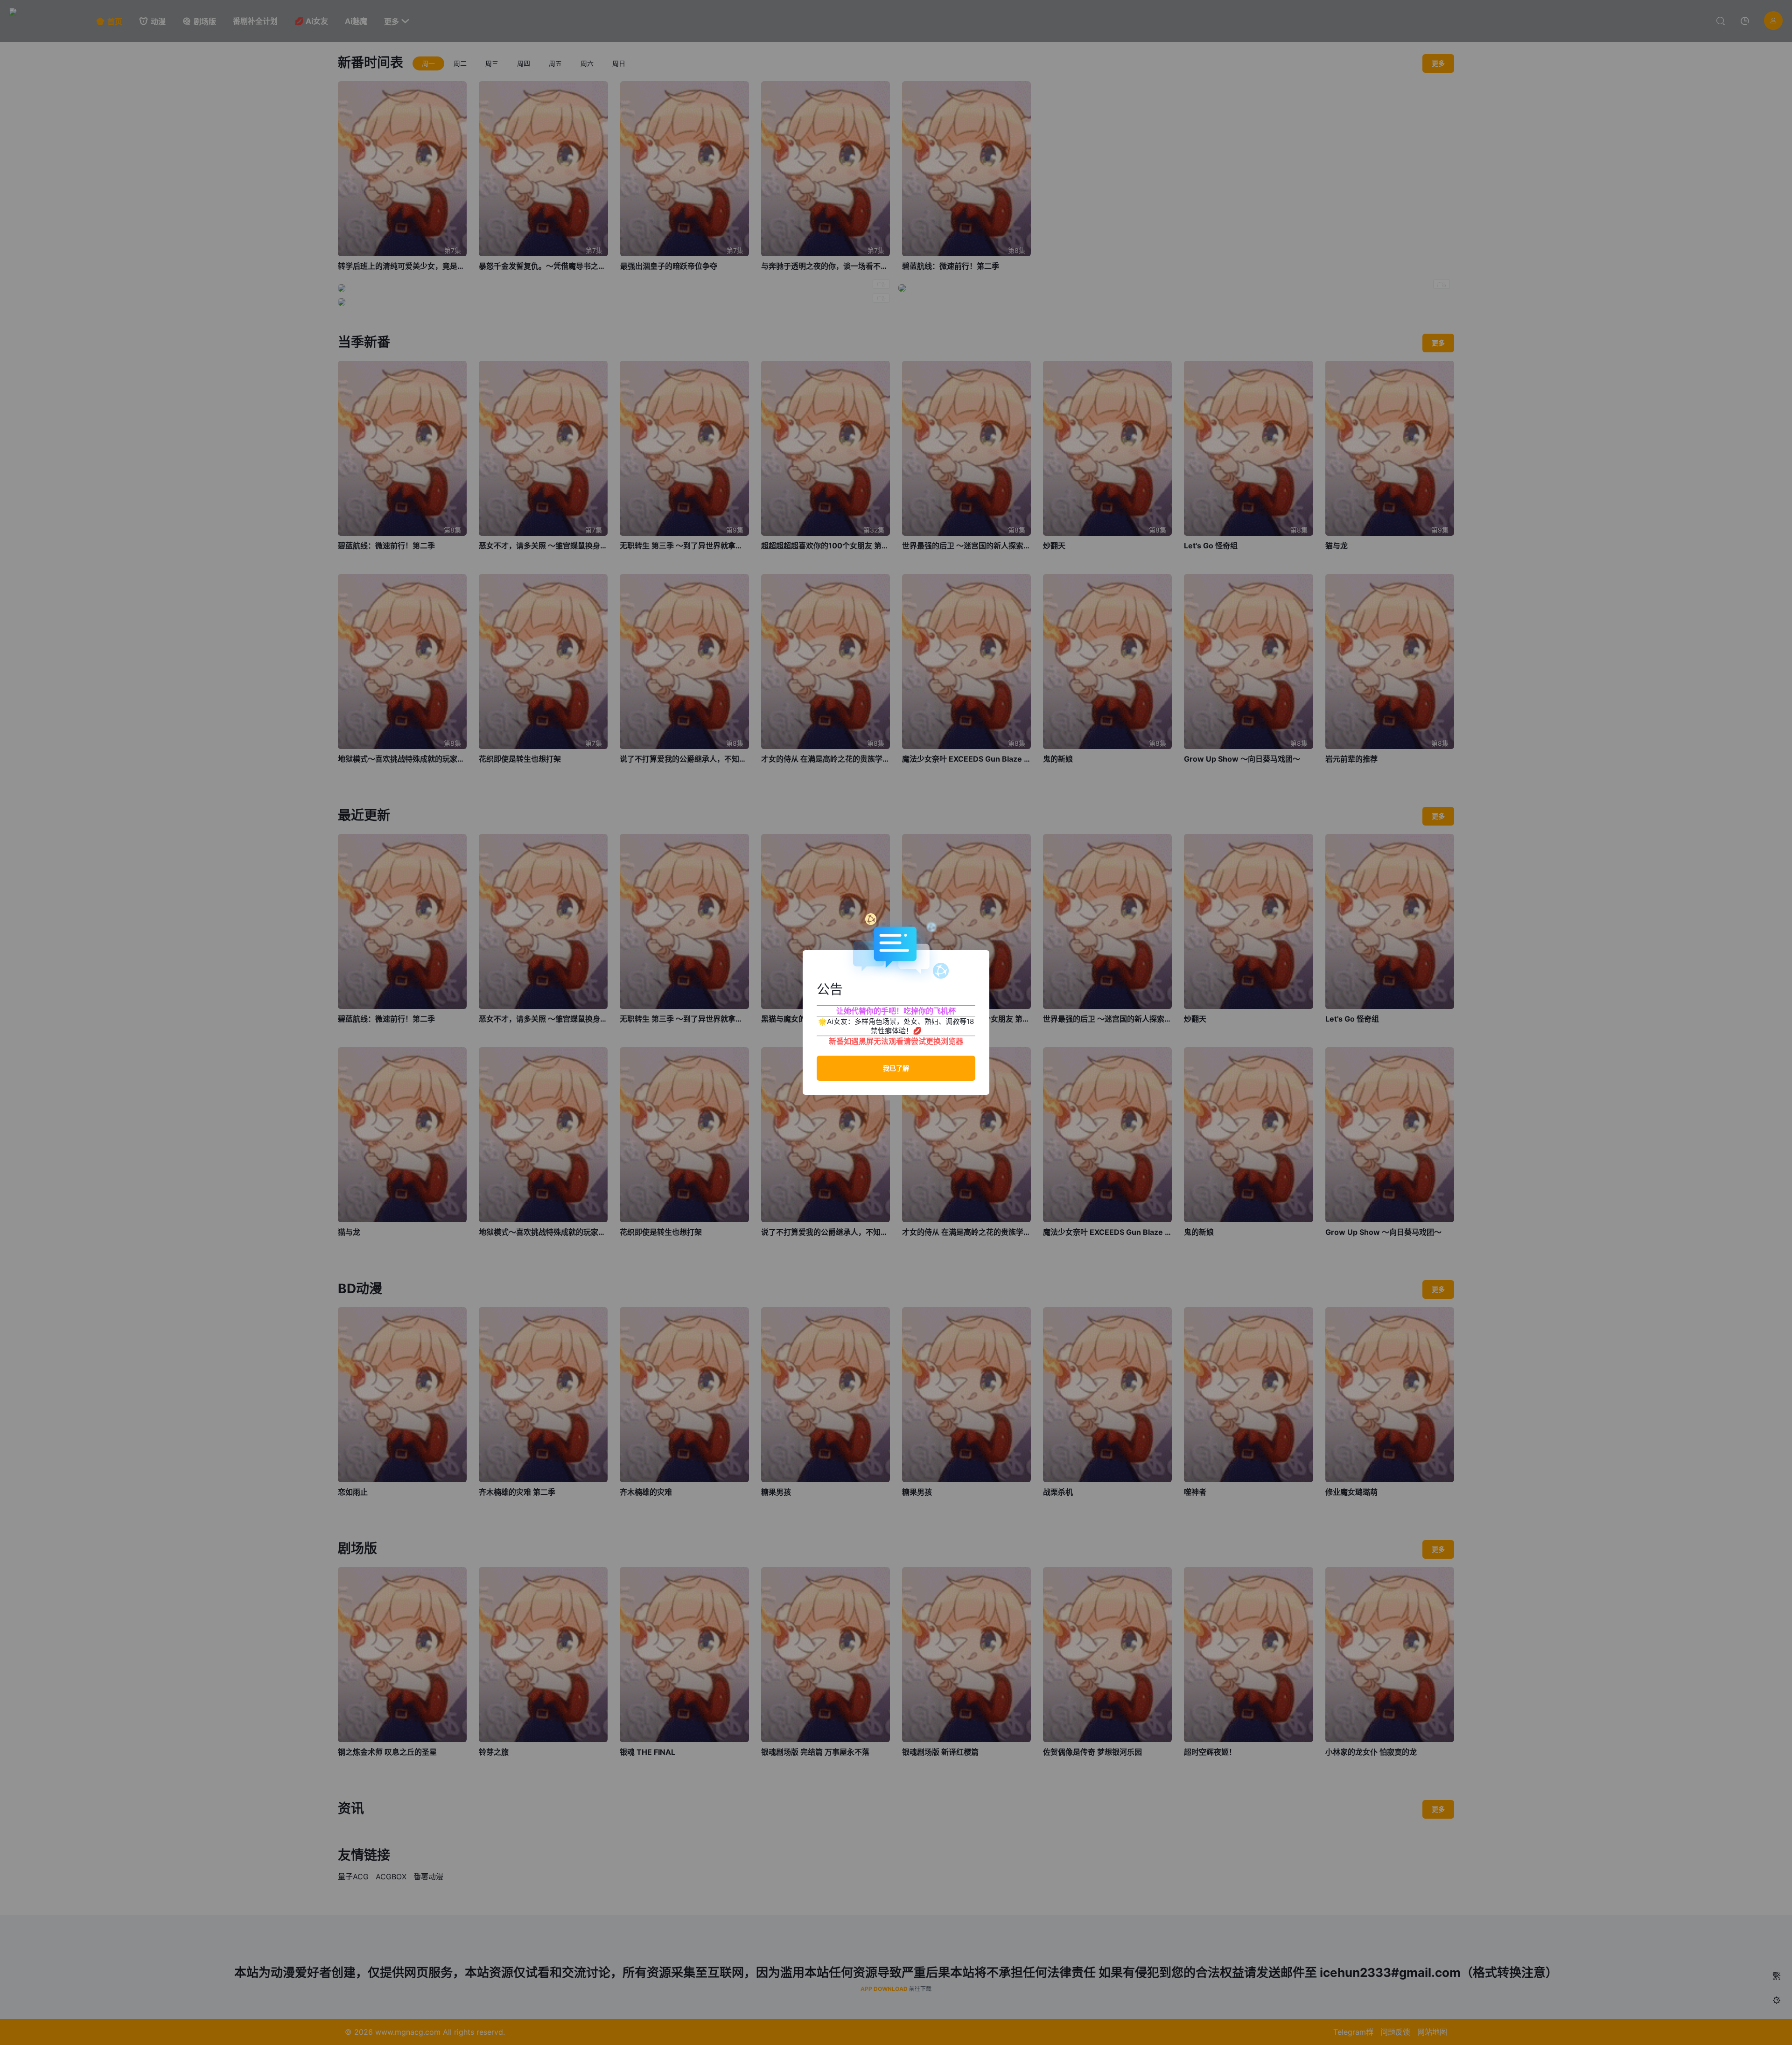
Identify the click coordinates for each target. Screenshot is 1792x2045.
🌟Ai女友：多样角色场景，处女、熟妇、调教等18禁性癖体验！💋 (896, 1026)
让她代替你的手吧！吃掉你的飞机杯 (896, 1011)
